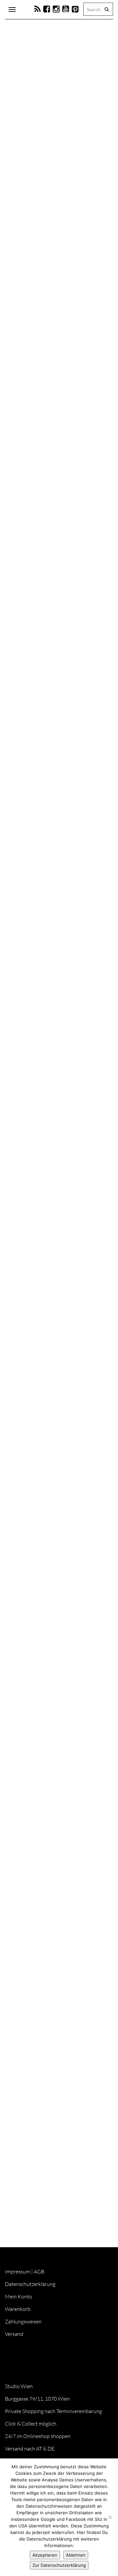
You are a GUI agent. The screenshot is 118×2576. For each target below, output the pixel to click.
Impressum (18, 2272)
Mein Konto (19, 2296)
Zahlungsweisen (23, 2321)
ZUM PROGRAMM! (35, 1182)
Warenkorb (18, 2309)
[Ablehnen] (110, 2517)
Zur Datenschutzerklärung (59, 2565)
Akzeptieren (45, 2555)
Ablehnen (76, 2555)
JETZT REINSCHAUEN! (38, 1479)
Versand (14, 2334)
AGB (39, 2272)
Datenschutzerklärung (30, 2284)
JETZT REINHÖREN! (35, 2105)
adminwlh (31, 207)
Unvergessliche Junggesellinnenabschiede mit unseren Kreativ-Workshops (49, 1893)
